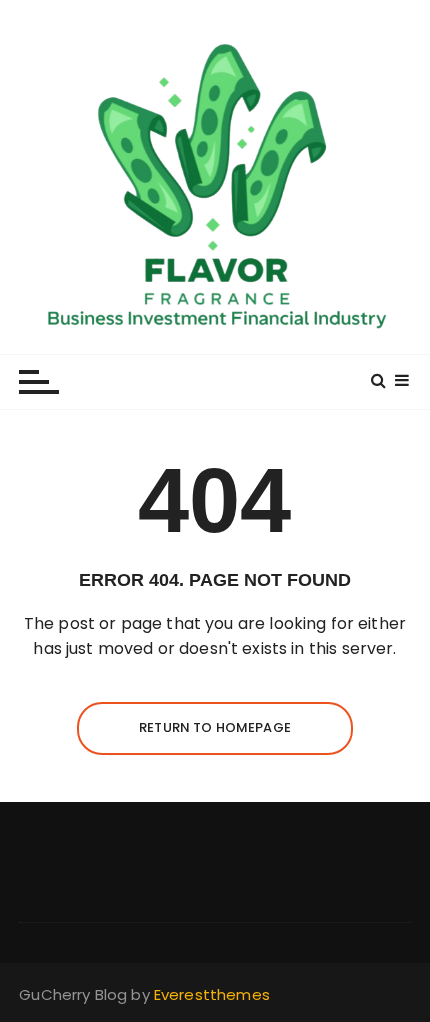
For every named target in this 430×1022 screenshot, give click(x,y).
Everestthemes (212, 994)
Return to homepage (215, 727)
